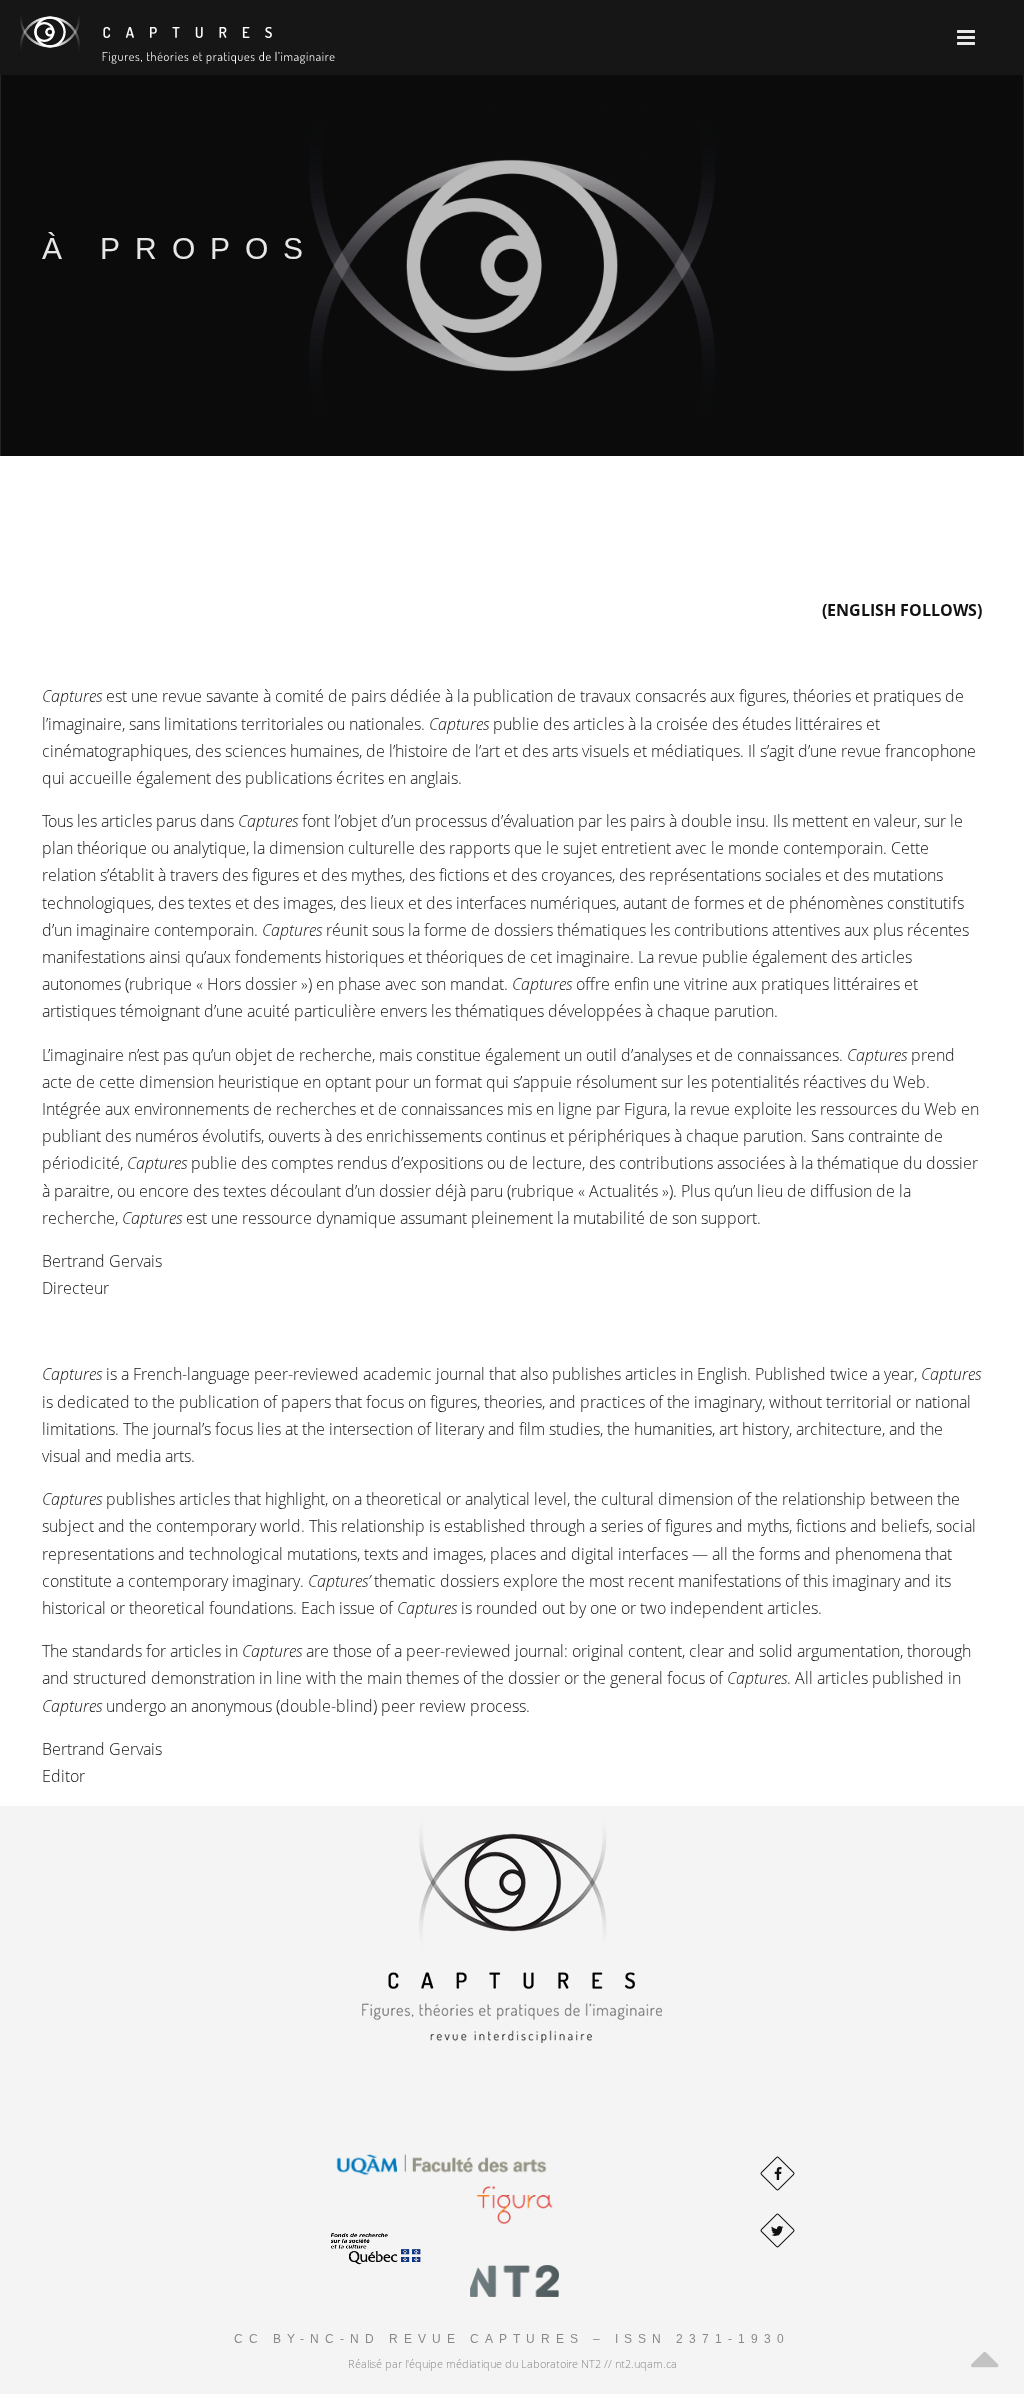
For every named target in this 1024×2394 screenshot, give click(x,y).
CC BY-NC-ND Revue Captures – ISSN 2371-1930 (512, 2339)
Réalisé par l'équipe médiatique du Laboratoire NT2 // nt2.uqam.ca (512, 2363)
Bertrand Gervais (102, 1261)
